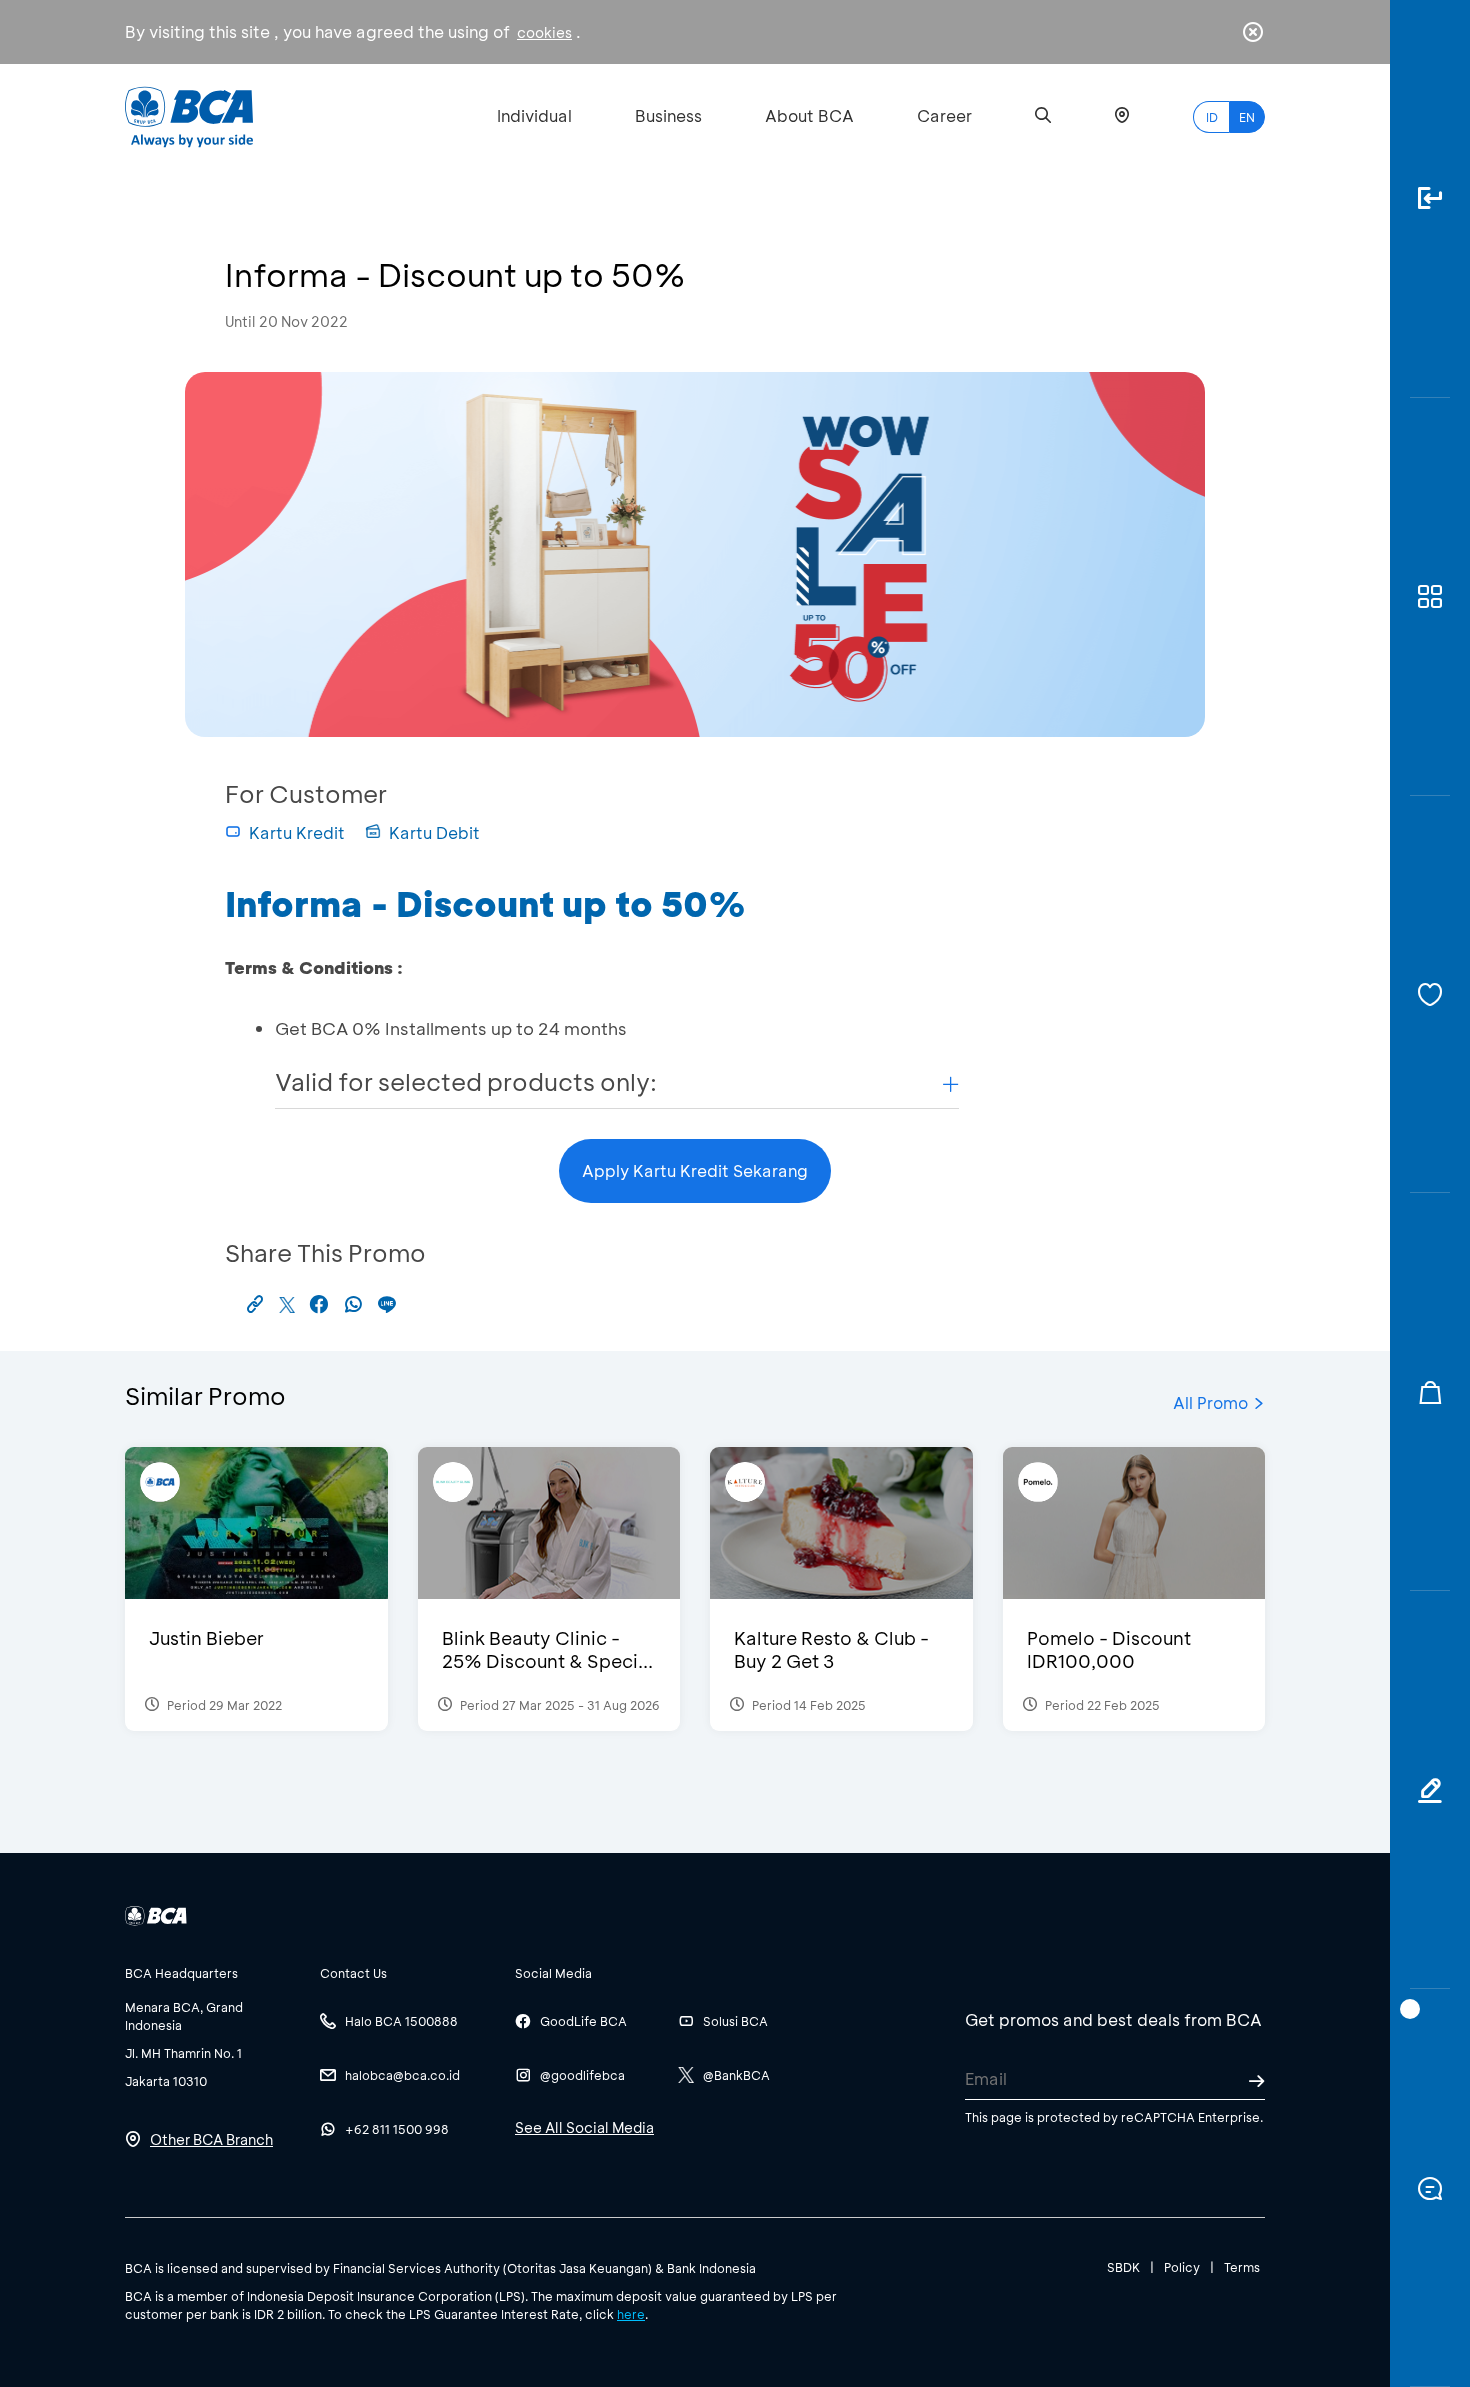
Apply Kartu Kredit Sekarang (695, 1170)
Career (944, 115)
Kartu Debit (434, 832)
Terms (1242, 2267)
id (1212, 117)
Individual (534, 115)
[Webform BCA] (1430, 1790)
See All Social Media (584, 2127)
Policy (1182, 2267)
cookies (544, 32)
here (631, 2314)
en (1247, 117)
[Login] (1430, 199)
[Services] (1430, 995)
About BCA (809, 115)
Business (668, 115)
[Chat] (1430, 2188)
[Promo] (1430, 1392)
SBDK (1123, 2267)
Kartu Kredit (297, 832)
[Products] (1430, 597)
